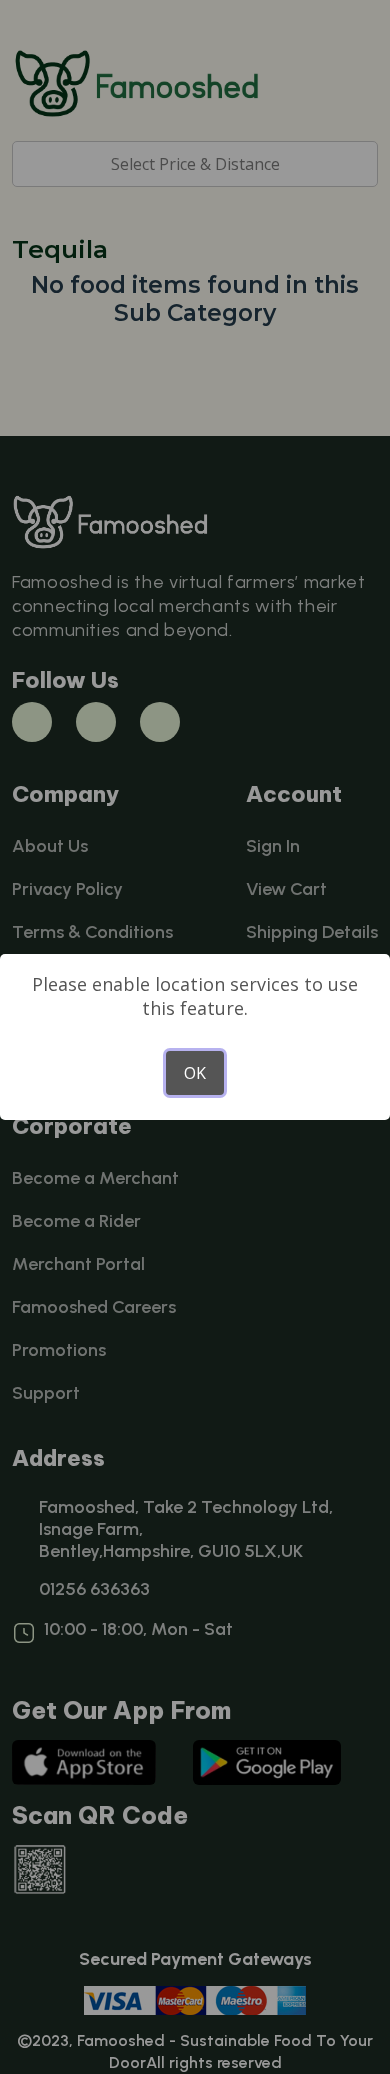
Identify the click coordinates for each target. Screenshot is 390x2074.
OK (195, 1073)
